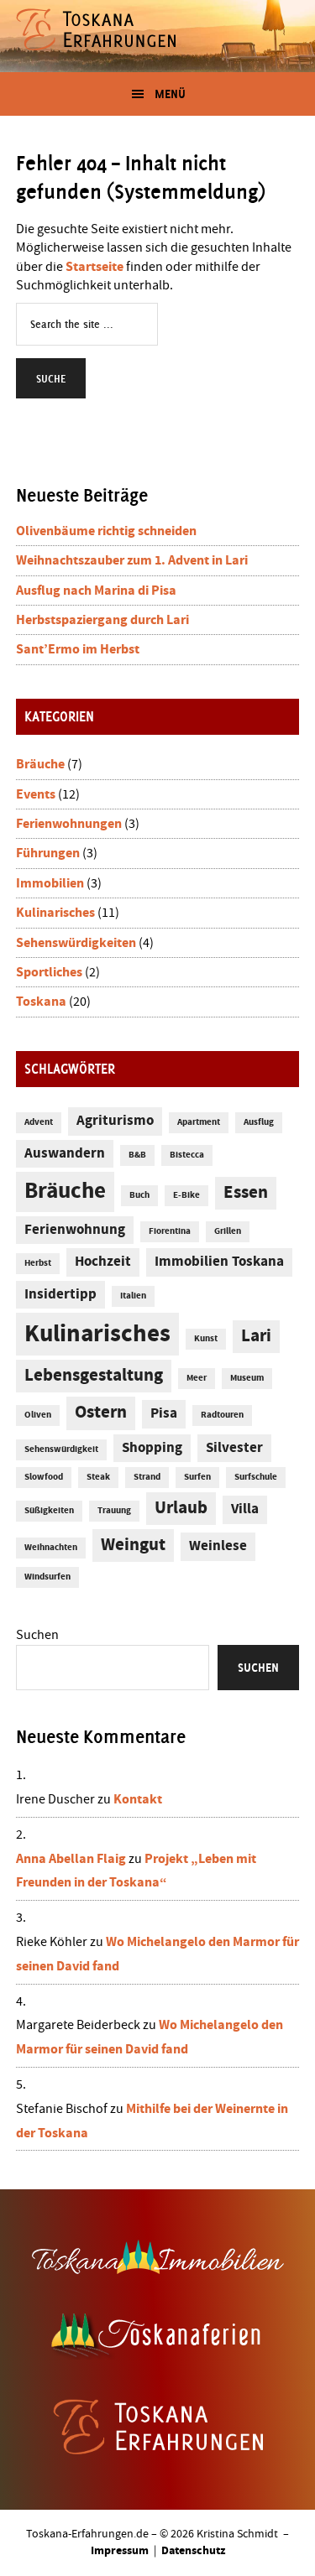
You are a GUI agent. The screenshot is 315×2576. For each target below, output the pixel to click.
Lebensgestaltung (94, 1376)
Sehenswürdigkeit (61, 1449)
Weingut (133, 1545)
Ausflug (259, 1122)
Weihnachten (51, 1548)
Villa (245, 1509)
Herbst (38, 1263)
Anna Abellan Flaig (71, 1859)
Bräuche (40, 764)
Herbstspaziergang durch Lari (102, 620)
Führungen (48, 853)
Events (36, 794)
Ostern (101, 1413)
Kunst (206, 1339)
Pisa (164, 1414)
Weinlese (218, 1546)
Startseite (94, 267)
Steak (98, 1477)
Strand (147, 1477)
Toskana (41, 1002)
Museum (247, 1378)
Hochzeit (103, 1262)
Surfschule (256, 1477)
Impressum (120, 2551)
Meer (197, 1378)
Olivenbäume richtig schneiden (106, 531)
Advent (39, 1122)
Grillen (228, 1231)
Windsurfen (47, 1577)
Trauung (114, 1511)
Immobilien (50, 883)
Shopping (152, 1448)
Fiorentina (170, 1231)
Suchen (37, 1635)
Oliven (38, 1415)
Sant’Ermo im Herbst (78, 649)
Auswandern (65, 1154)
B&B (137, 1155)
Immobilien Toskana (219, 1262)
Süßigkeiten (49, 1511)
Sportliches (49, 972)
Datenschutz (193, 2551)
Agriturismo (115, 1121)
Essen (246, 1193)
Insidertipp (60, 1295)
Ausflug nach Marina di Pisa (96, 591)
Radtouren (222, 1415)
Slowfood (44, 1477)
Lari (256, 1336)
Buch (139, 1195)
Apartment (199, 1122)
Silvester (234, 1448)
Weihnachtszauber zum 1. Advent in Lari (132, 560)
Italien (133, 1296)
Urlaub (181, 1508)
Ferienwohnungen (69, 824)
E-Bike (186, 1195)
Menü (170, 94)
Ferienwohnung (75, 1230)
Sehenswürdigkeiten (76, 943)
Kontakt (138, 1799)
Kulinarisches (55, 913)
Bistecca (187, 1155)
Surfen (197, 1477)
